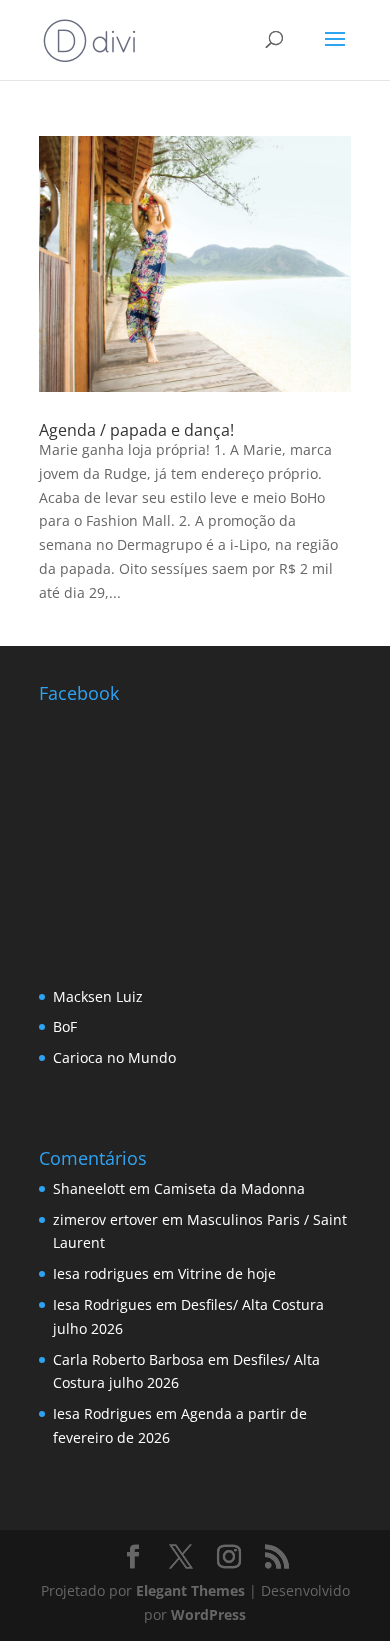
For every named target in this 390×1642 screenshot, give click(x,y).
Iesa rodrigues (101, 1273)
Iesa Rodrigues (102, 1304)
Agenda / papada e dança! (136, 430)
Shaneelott (89, 1188)
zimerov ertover (105, 1219)
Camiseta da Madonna (229, 1188)
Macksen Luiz (98, 996)
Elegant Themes (190, 1590)
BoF (65, 1026)
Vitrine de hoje (227, 1273)
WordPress (208, 1614)
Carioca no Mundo (114, 1057)
